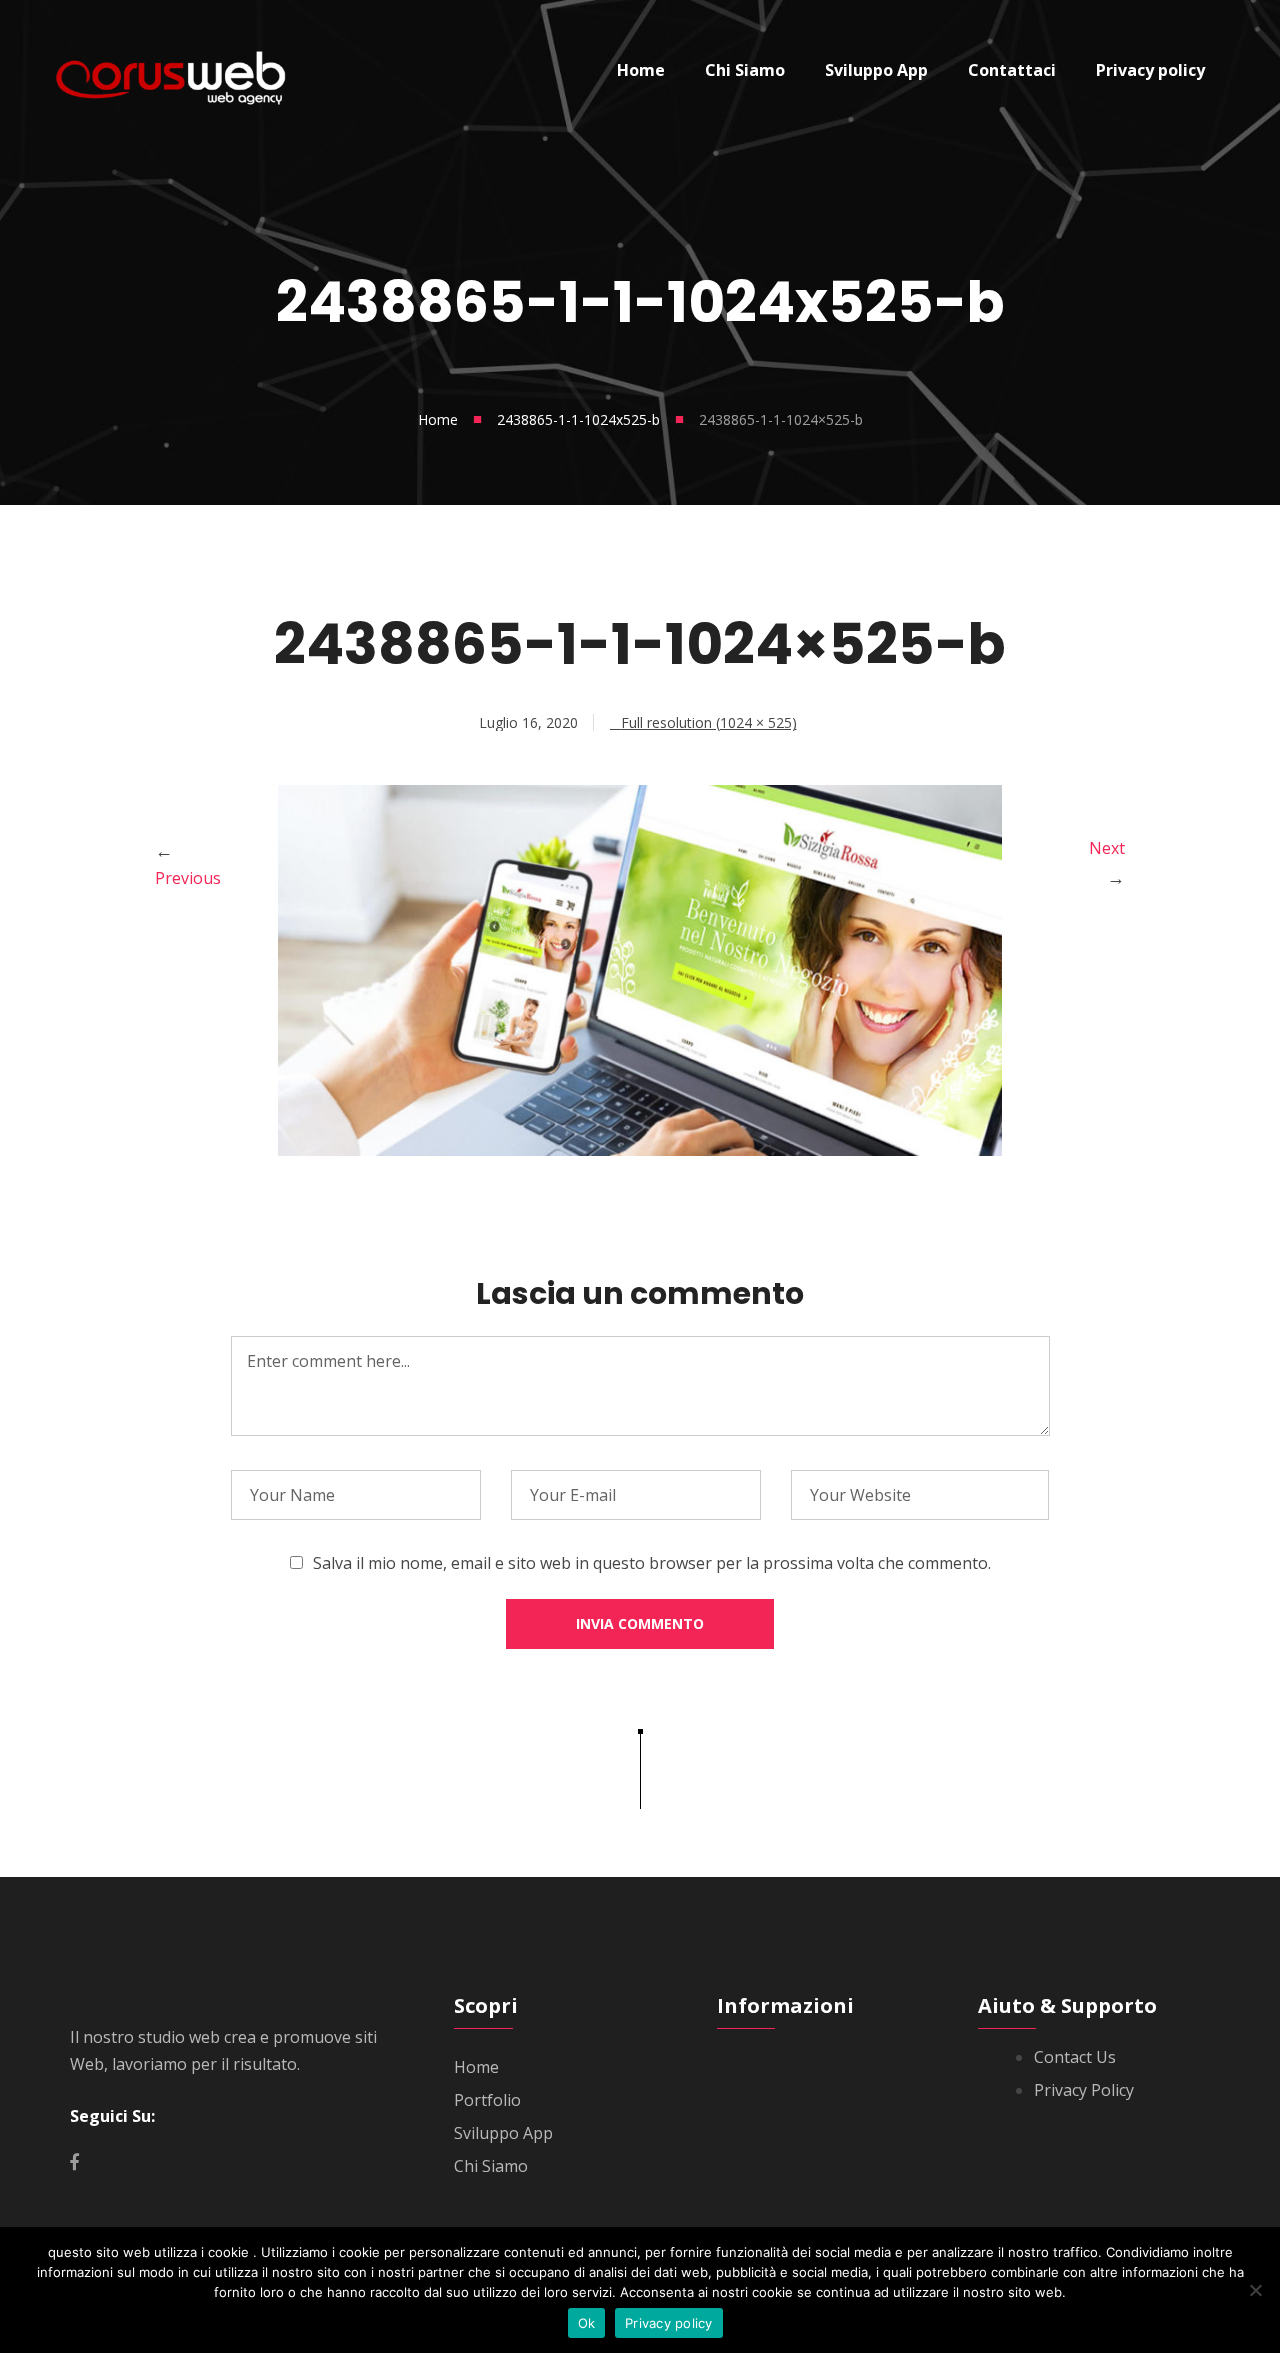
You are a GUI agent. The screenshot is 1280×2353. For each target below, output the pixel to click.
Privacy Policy (1084, 2090)
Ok (587, 2323)
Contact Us (1075, 2057)
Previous (188, 878)
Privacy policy (669, 2323)
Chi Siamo (491, 2166)
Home (438, 419)
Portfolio (487, 2100)
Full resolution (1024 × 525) (709, 722)
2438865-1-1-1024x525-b (578, 419)
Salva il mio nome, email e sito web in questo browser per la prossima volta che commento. (652, 1563)
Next (1107, 848)
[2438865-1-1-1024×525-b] (640, 1150)
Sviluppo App (503, 2133)
